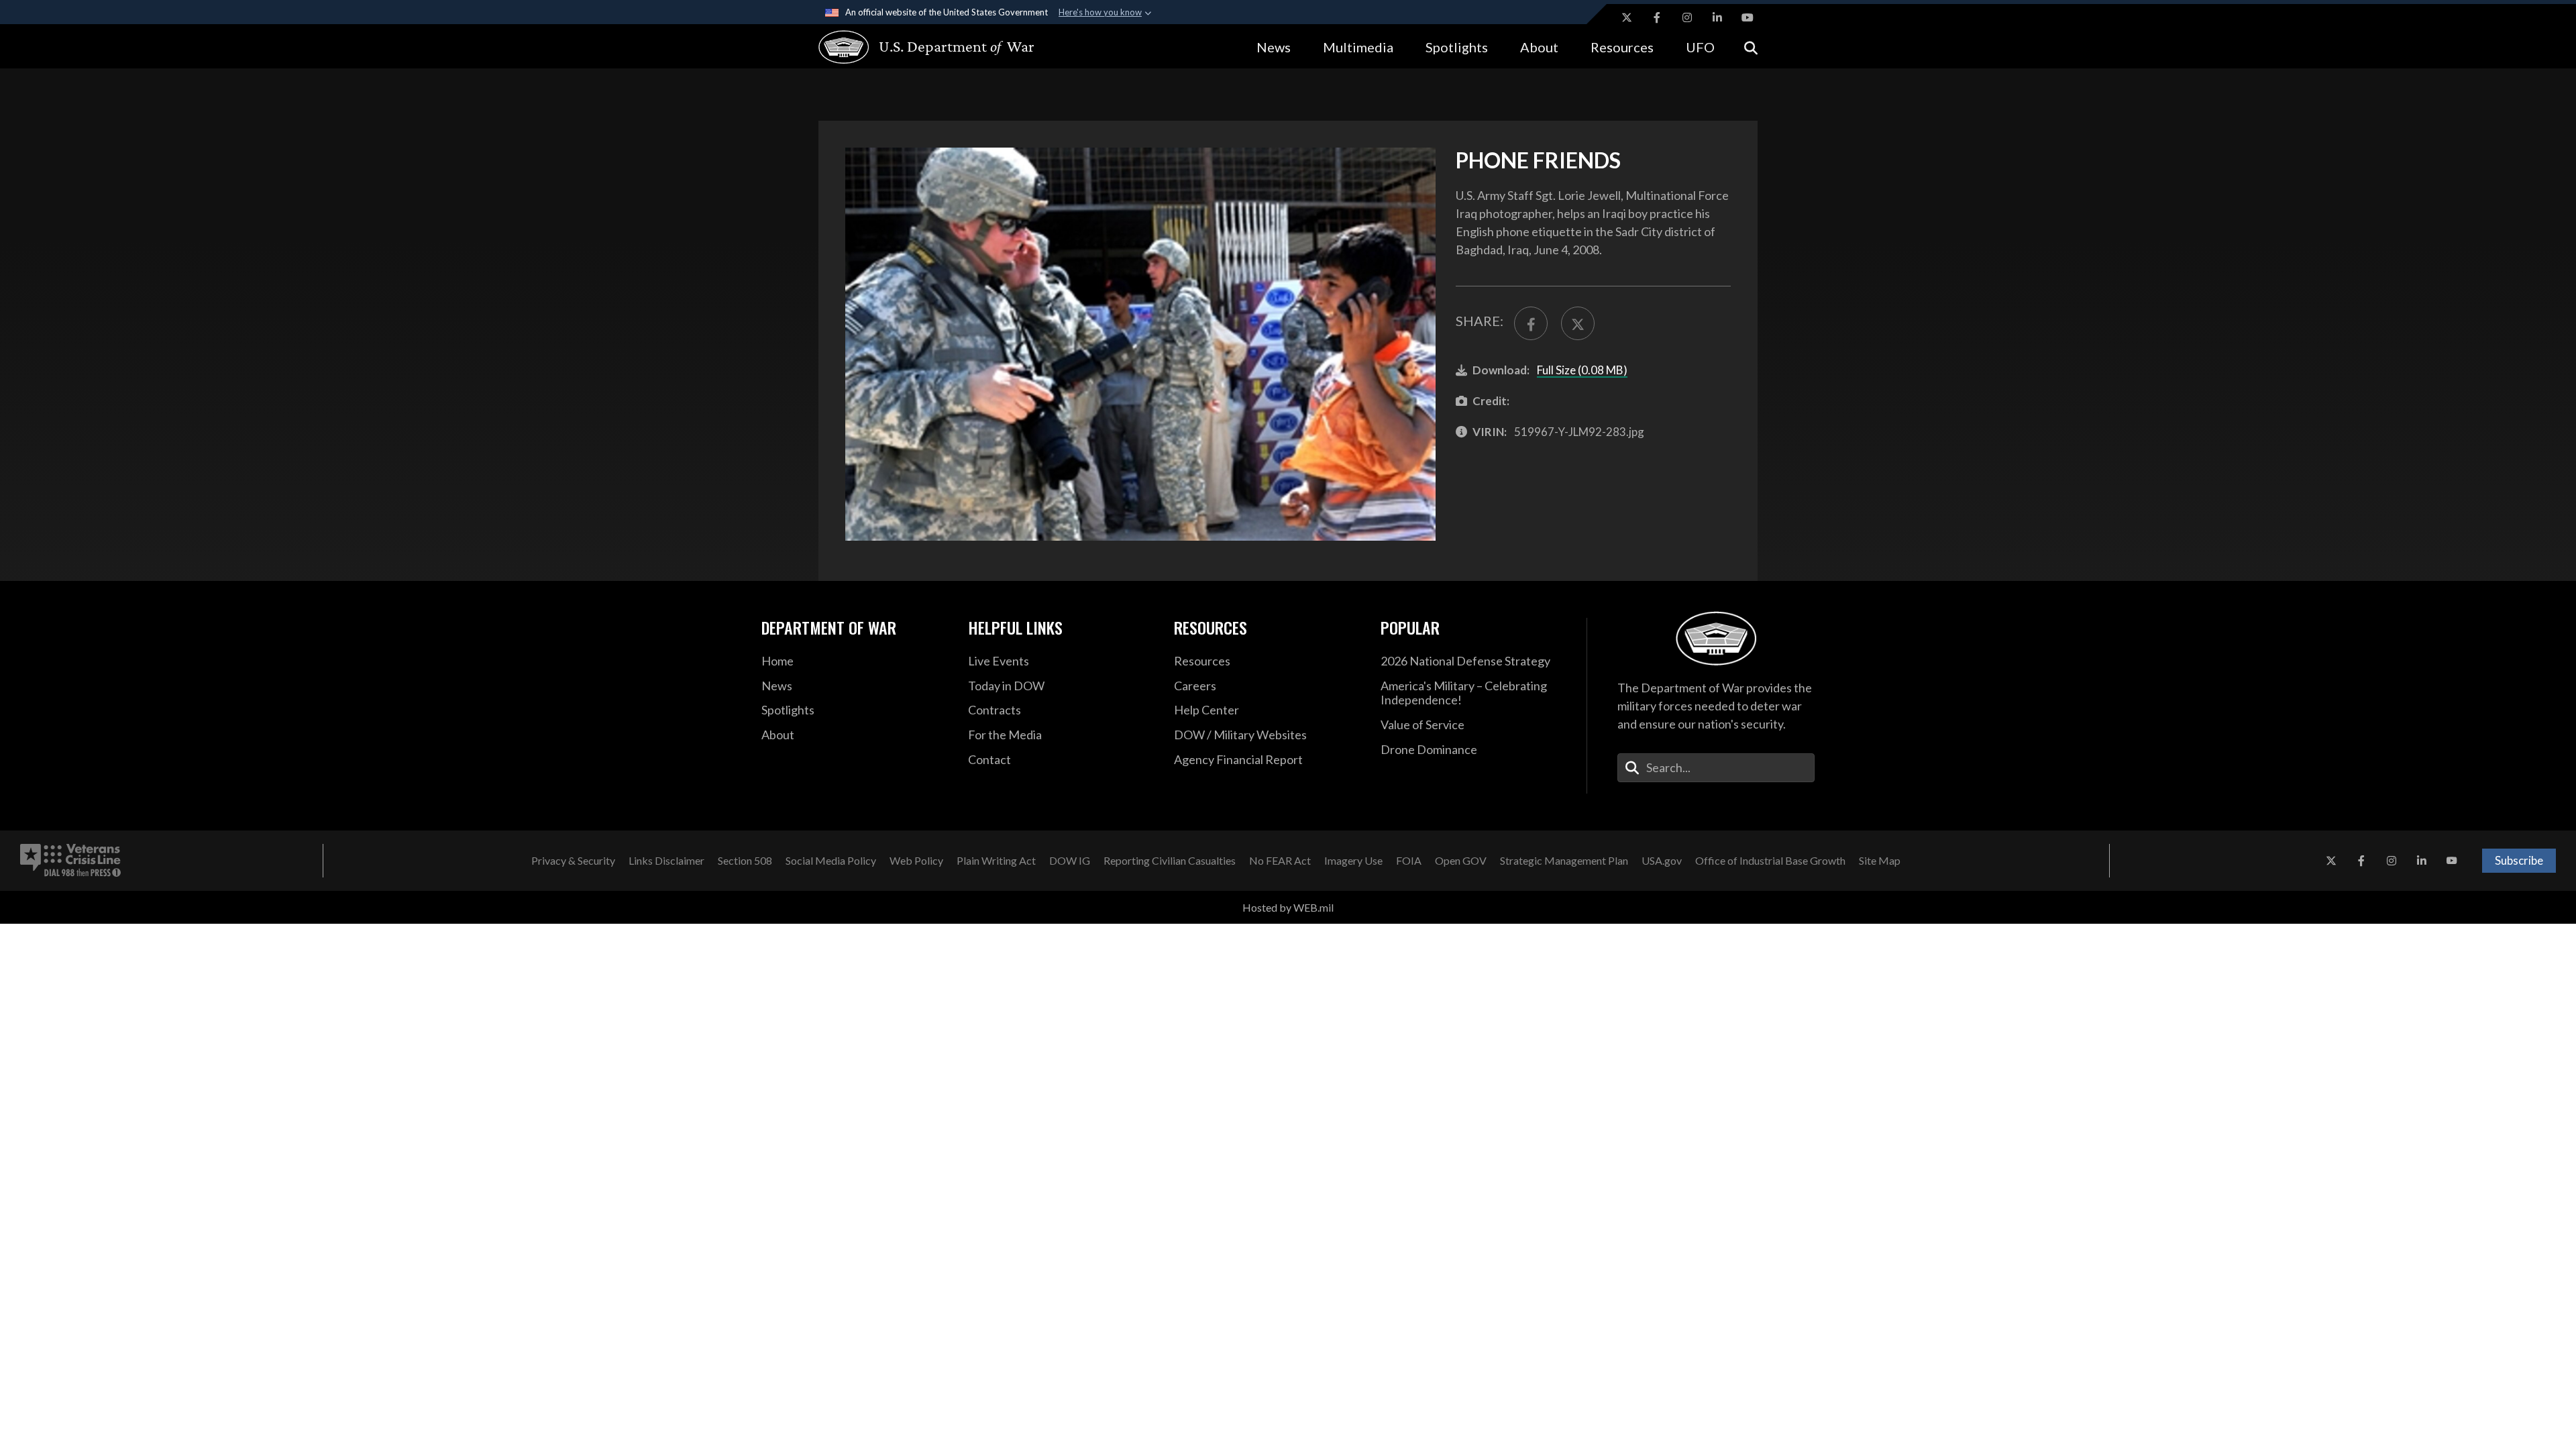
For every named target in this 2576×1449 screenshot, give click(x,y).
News (1274, 47)
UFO (1700, 47)
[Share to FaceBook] (1531, 323)
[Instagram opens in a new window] (1687, 17)
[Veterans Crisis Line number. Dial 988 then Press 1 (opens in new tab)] (70, 861)
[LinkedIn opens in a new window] (1717, 17)
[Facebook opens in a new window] (1657, 17)
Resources (1622, 47)
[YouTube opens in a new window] (1748, 17)
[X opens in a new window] (1627, 17)
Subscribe (2519, 860)
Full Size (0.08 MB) (1582, 370)
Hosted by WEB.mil (1288, 907)
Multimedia (1358, 47)
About (1539, 47)
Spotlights (1457, 47)
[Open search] (1751, 47)
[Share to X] (1578, 323)
